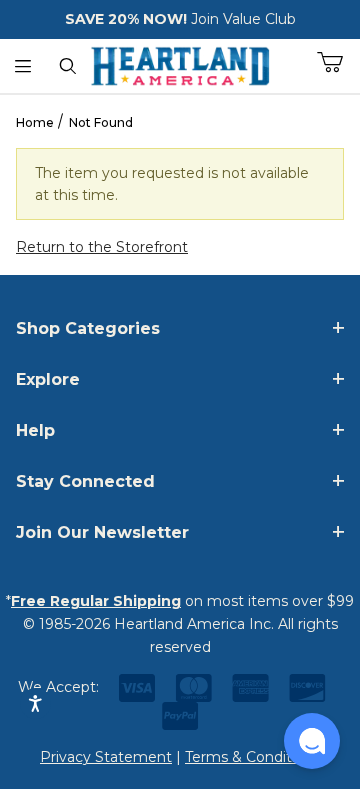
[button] (312, 741)
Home (35, 122)
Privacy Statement (106, 757)
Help (35, 430)
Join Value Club (243, 19)
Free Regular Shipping (96, 601)
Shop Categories (88, 328)
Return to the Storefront (102, 247)
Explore (48, 379)
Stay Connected (85, 481)
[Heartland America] (180, 64)
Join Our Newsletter (102, 532)
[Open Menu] (22, 66)
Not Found (101, 122)
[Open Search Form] (67, 66)
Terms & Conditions (252, 757)
